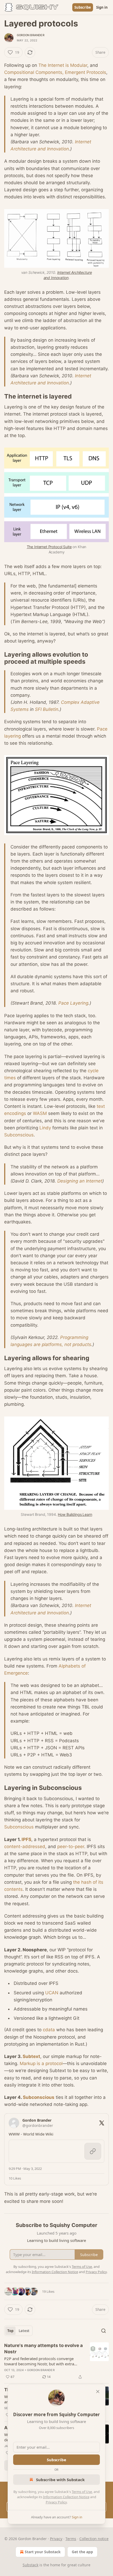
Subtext (31, 2056)
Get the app (82, 2552)
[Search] (104, 2331)
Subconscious (19, 1135)
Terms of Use (82, 2492)
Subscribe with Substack (60, 2480)
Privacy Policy (56, 2502)
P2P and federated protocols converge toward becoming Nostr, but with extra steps (39, 2361)
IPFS (26, 1839)
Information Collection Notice (66, 2497)
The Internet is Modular (63, 65)
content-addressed (25, 1847)
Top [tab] (10, 2331)
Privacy (56, 2539)
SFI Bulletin (47, 709)
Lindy (45, 1128)
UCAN (52, 1993)
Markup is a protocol (41, 2063)
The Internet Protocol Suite (49, 547)
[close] (98, 2392)
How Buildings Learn (75, 1514)
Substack (30, 2565)
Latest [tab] (24, 2331)
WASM (40, 1113)
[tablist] (18, 2331)
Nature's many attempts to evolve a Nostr (43, 2349)
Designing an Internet (80, 1181)
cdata (49, 2030)
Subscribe (83, 7)
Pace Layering (73, 1003)
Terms (71, 2539)
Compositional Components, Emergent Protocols (55, 72)
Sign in (102, 7)
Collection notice (94, 2539)
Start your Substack (43, 2552)
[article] (56, 2361)
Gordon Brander (31, 35)
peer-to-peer (71, 1847)
